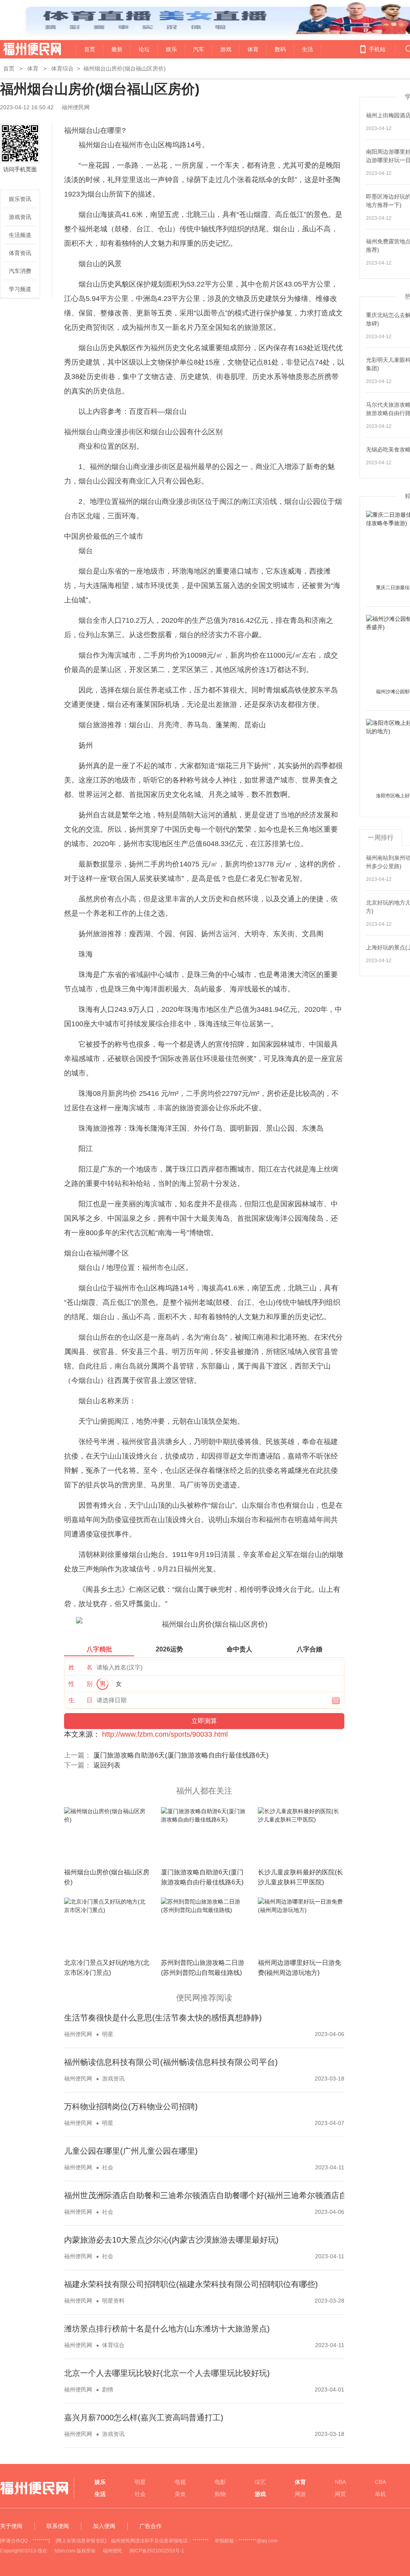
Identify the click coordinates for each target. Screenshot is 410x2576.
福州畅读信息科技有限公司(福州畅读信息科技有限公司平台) (171, 2062)
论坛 (144, 49)
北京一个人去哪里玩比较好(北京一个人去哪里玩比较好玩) (167, 2373)
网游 (300, 2494)
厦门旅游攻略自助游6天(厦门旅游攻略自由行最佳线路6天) (181, 1755)
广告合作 (151, 2526)
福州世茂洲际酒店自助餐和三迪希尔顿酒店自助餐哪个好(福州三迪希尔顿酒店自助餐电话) (223, 2195)
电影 (220, 2482)
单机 (380, 2494)
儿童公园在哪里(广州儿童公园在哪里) (131, 2151)
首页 (90, 49)
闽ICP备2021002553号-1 (157, 2551)
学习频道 (20, 289)
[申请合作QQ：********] (25, 2541)
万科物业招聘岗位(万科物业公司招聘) (131, 2107)
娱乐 (171, 49)
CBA (380, 2482)
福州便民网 (25, 49)
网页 (340, 2494)
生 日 (80, 1700)
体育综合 (62, 68)
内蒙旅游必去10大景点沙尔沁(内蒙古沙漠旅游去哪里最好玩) (171, 2240)
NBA (340, 2482)
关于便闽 (11, 2526)
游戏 (226, 49)
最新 (117, 49)
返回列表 (107, 1765)
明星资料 (113, 2301)
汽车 (199, 49)
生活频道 (20, 235)
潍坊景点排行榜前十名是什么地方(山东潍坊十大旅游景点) (167, 2329)
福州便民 (113, 2551)
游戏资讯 (20, 217)
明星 (108, 2034)
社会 (108, 2167)
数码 (280, 49)
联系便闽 (58, 2526)
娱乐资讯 (20, 199)
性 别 (80, 1684)
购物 (220, 2494)
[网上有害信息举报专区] (81, 2541)
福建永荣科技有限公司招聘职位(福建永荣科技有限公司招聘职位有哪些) (191, 2284)
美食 (180, 2494)
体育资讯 (20, 253)
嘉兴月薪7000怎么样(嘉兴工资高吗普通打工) (144, 2418)
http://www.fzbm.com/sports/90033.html (165, 1734)
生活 (307, 49)
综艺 (260, 2482)
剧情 (108, 2389)
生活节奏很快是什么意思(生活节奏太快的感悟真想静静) (163, 2018)
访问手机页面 (20, 169)
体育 (253, 49)
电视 (180, 2482)
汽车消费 (20, 271)
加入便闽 (104, 2526)
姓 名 (80, 1667)
